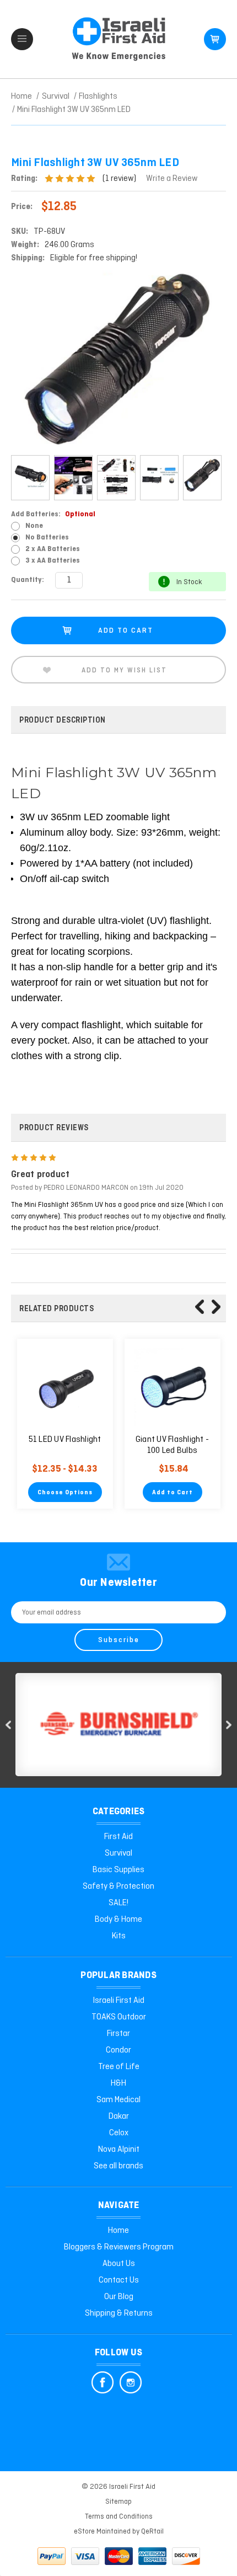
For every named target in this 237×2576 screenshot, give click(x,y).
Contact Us (119, 2280)
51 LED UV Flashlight (65, 1440)
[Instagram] (131, 2382)
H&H (118, 2083)
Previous (200, 1307)
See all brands (118, 2166)
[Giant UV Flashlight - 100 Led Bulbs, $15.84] (173, 1387)
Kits (119, 1936)
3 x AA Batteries (53, 561)
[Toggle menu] (22, 39)
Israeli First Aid (119, 2001)
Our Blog (119, 2297)
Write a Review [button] (172, 179)
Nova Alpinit (119, 2150)
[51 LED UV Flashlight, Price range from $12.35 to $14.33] (65, 1387)
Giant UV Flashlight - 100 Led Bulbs (172, 1445)
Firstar (118, 2034)
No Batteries (47, 538)
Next (216, 1307)
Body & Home (118, 1920)
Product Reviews (54, 1128)
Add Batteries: (53, 514)
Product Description (63, 720)
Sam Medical (118, 2100)
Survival (118, 1853)
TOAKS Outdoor (119, 2017)
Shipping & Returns (119, 2313)
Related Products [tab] (56, 1309)
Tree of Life (119, 2067)
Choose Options (65, 1493)
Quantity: (28, 580)
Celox (119, 2133)
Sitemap (118, 2502)
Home (118, 2231)
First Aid (118, 1837)
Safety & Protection (118, 1886)
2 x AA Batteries (53, 549)
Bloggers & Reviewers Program (119, 2247)
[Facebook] (103, 2382)
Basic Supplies (118, 1870)
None (34, 526)
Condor (118, 2050)
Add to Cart (173, 1493)
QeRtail (152, 2532)
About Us (119, 2264)
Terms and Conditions (119, 2517)
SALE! (118, 1903)
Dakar (119, 2117)
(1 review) (120, 179)
